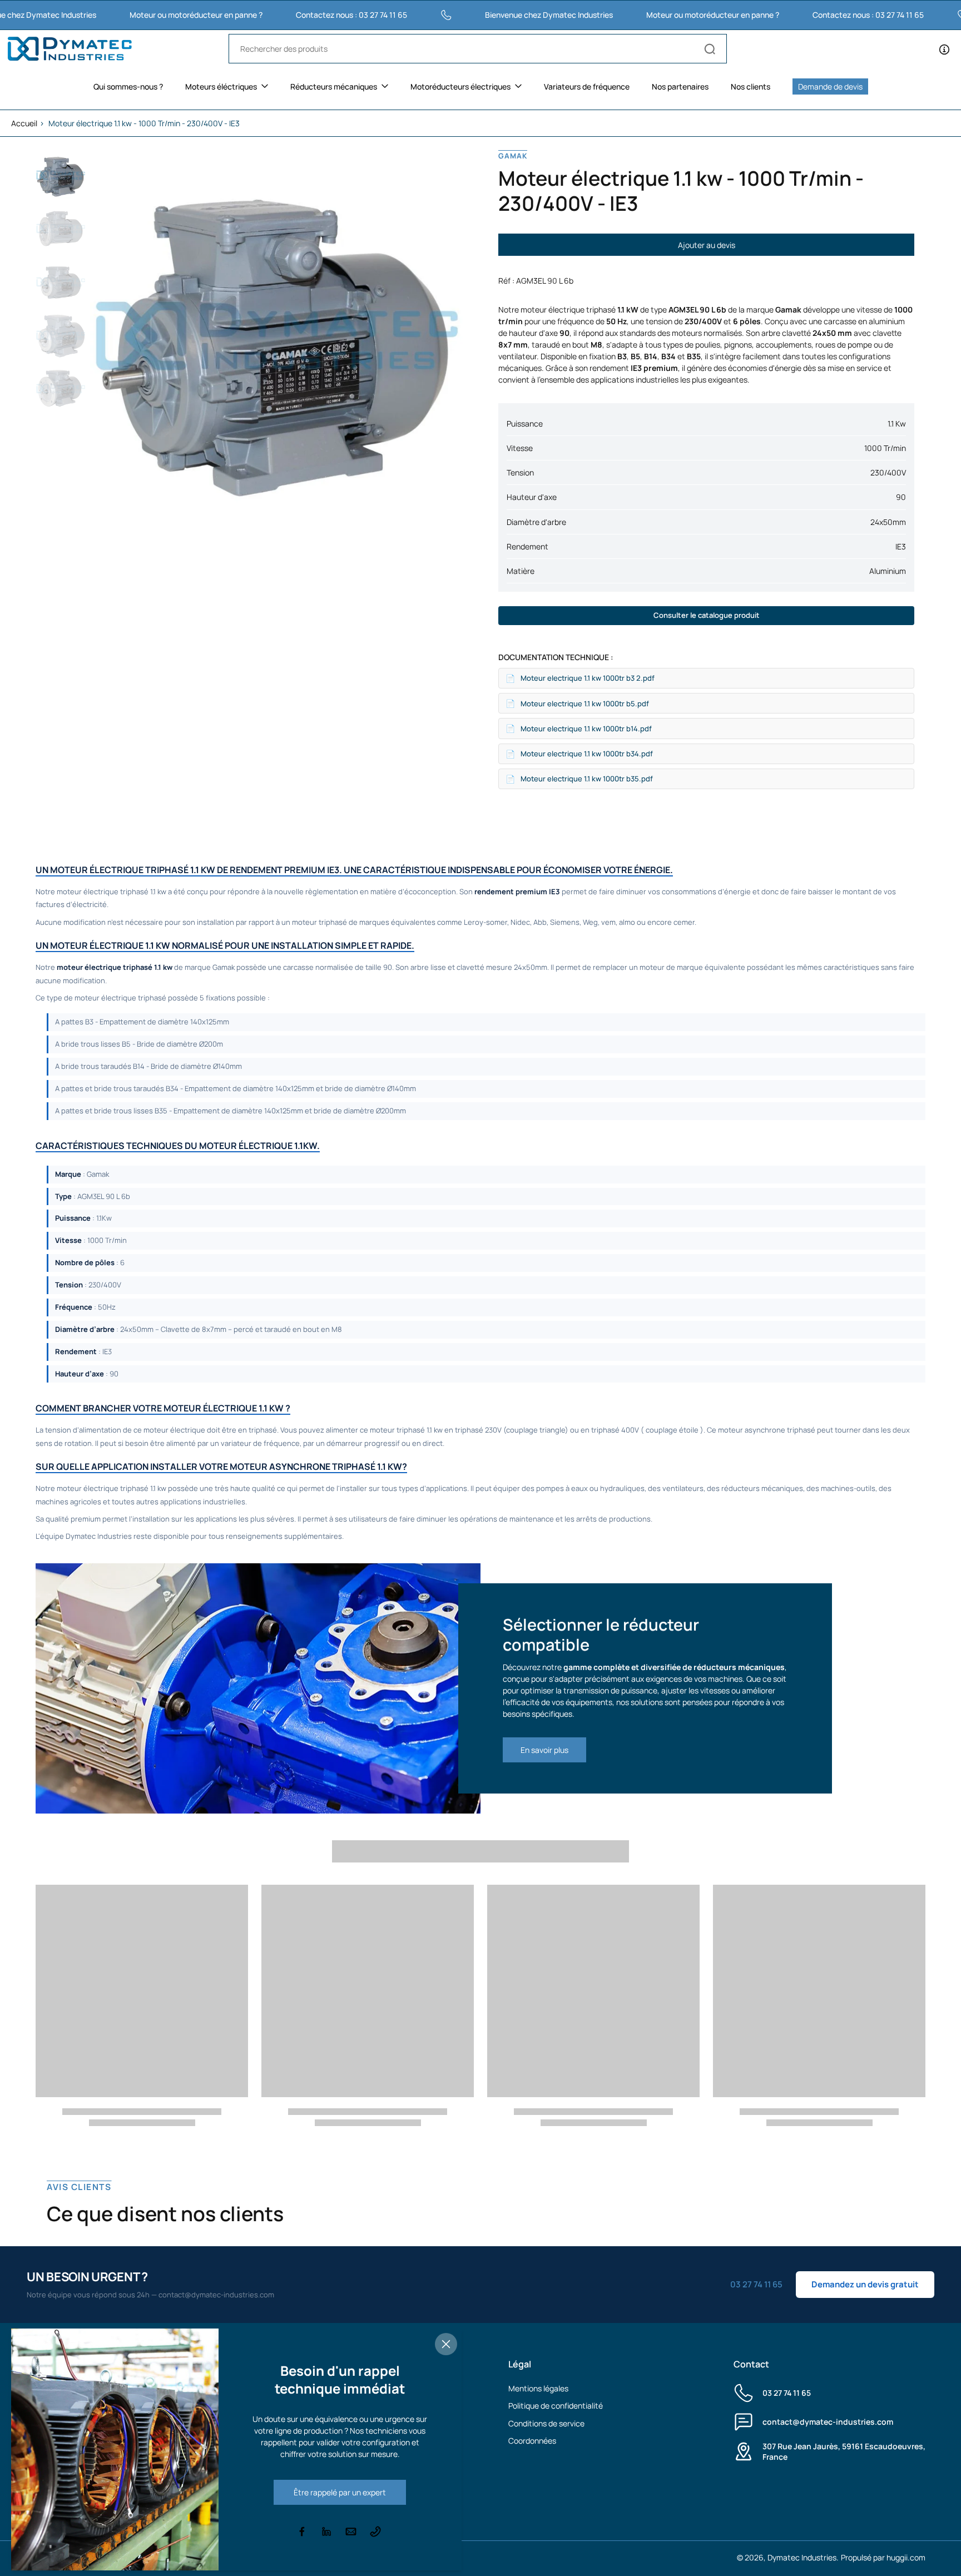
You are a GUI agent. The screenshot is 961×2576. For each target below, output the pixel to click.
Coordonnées (532, 2441)
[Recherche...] (710, 49)
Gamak (513, 156)
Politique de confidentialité (556, 2406)
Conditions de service (546, 2423)
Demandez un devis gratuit (865, 2284)
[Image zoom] (276, 336)
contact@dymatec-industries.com (828, 2422)
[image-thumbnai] (61, 175)
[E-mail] (351, 2532)
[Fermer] (446, 2344)
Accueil (24, 123)
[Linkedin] (326, 2532)
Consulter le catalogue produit (707, 615)
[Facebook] (302, 2532)
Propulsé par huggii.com (883, 2557)
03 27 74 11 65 (787, 2393)
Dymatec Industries (802, 2557)
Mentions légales (538, 2388)
